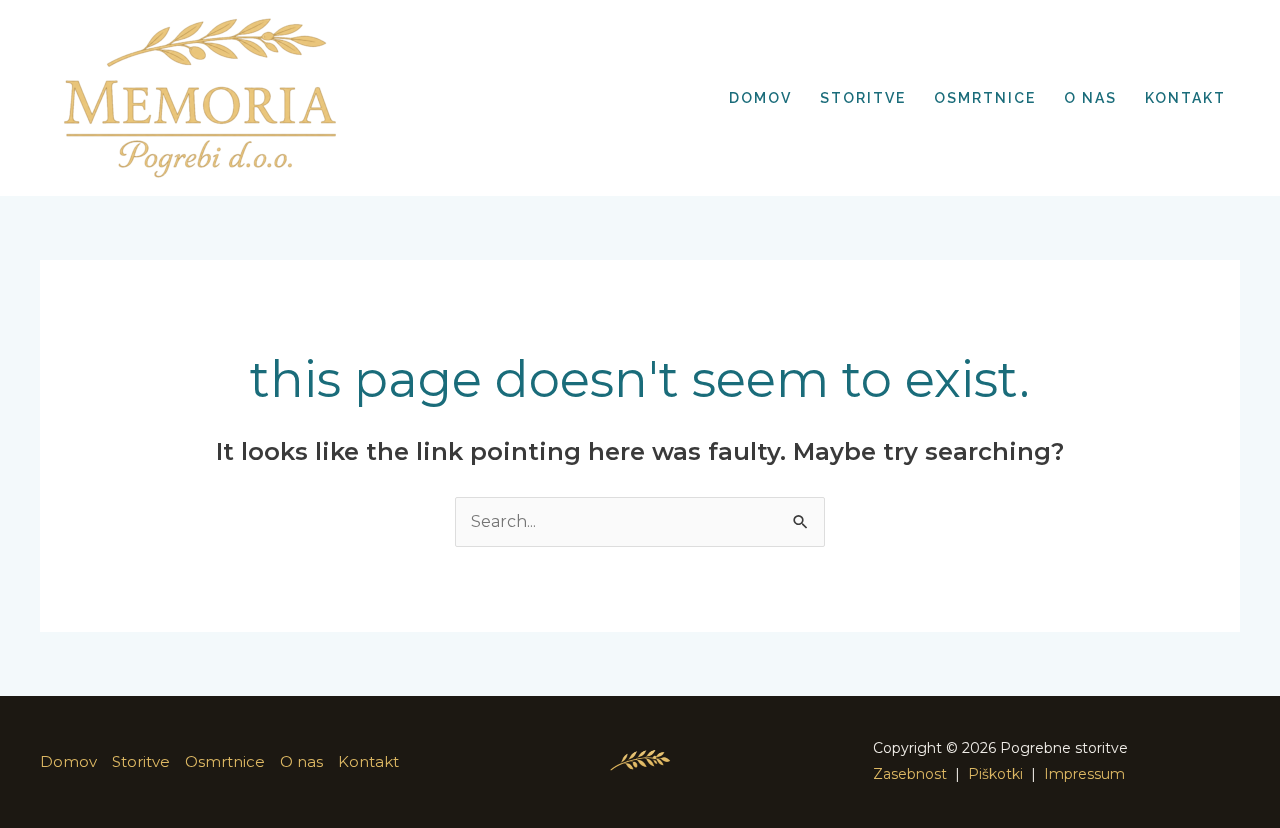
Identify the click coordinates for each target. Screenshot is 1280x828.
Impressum (1084, 774)
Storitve (141, 761)
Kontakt (368, 761)
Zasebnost (910, 774)
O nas (301, 761)
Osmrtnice (225, 761)
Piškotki (995, 774)
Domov (68, 761)
